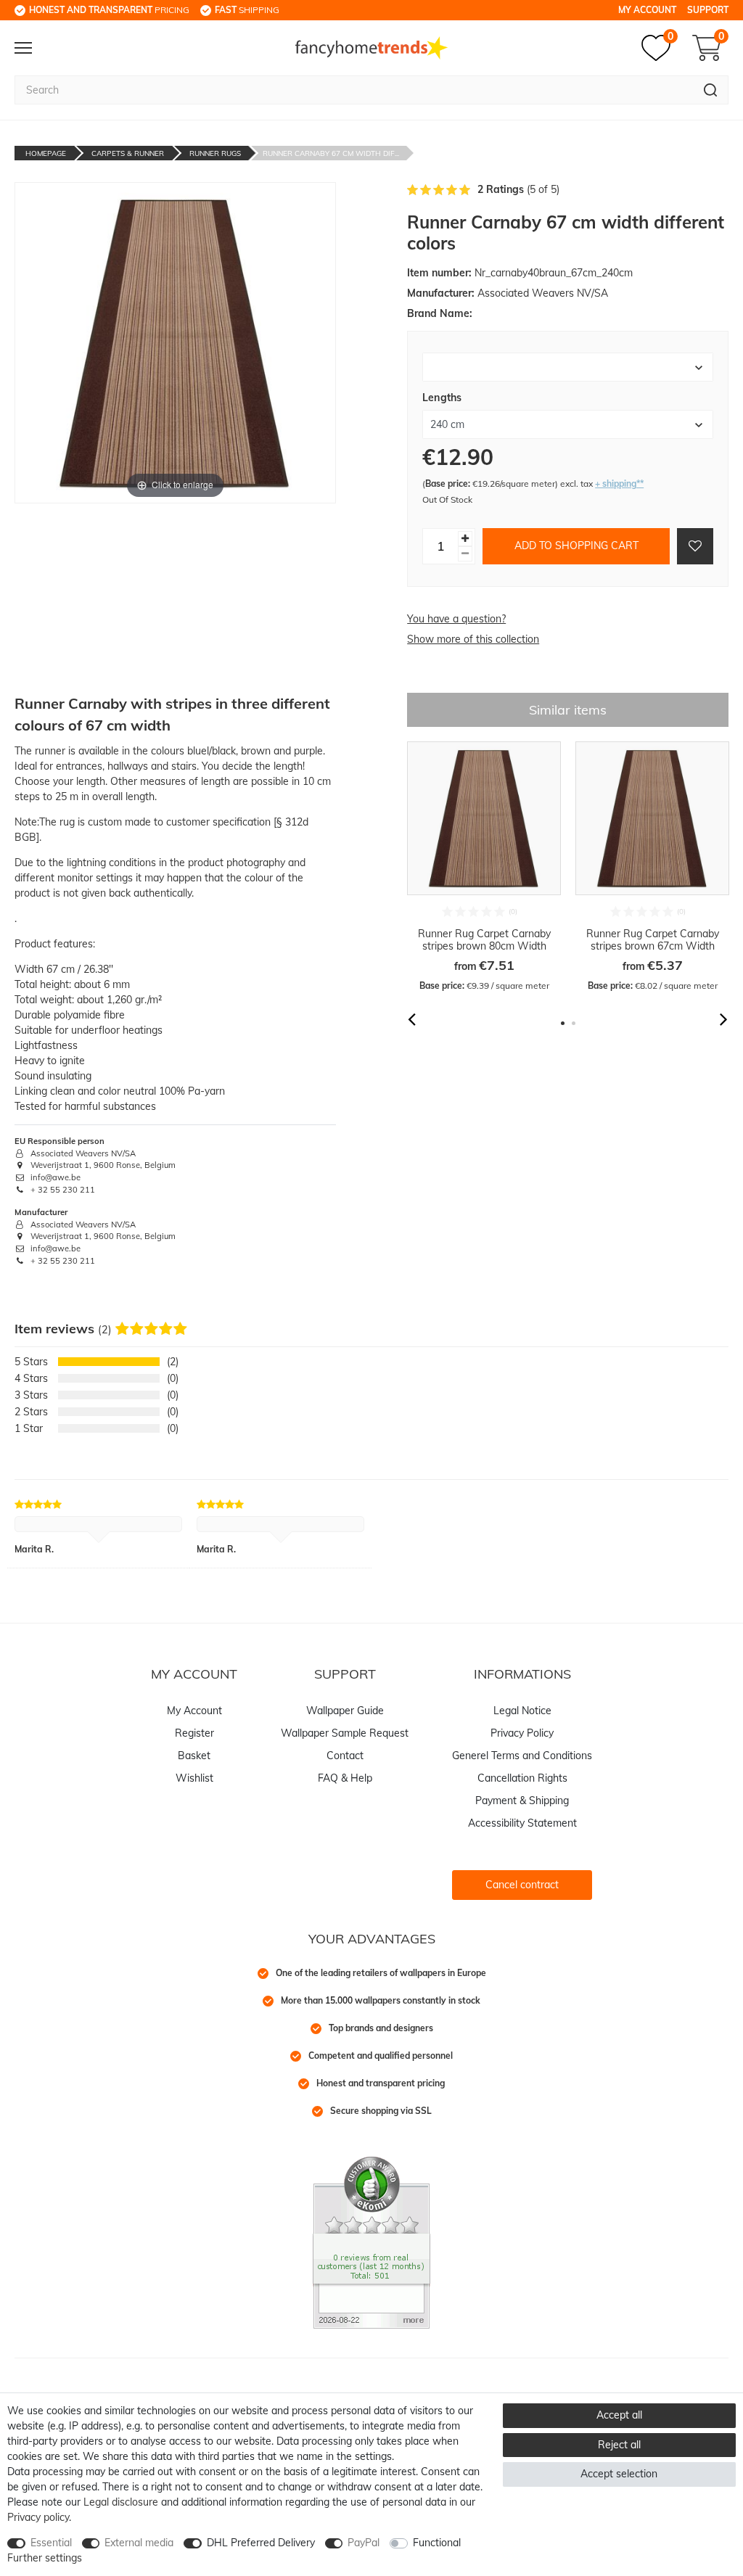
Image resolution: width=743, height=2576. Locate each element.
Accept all (619, 2415)
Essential (51, 2543)
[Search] (711, 90)
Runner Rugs (215, 153)
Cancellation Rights (522, 1778)
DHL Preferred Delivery (261, 2543)
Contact (345, 1756)
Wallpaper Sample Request (345, 1733)
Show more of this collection (473, 639)
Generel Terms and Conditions (522, 1756)
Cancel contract (522, 1885)
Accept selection (619, 2474)
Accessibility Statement (522, 1823)
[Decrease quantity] (465, 554)
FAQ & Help (345, 1778)
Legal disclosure (121, 2502)
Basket (194, 1756)
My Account (647, 10)
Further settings (45, 2558)
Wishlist (194, 1778)
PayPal (364, 2543)
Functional (437, 2543)
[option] (484, 867)
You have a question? (456, 619)
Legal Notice (522, 1711)
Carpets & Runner (128, 153)
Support (708, 10)
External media (139, 2543)
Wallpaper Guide (345, 1711)
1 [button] (563, 1023)
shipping (247, 10)
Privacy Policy (522, 1733)
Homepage (46, 153)
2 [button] (574, 1023)
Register (194, 1733)
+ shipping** (619, 483)
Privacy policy (38, 2517)
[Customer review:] (371, 2242)
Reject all (619, 2445)
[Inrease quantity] (465, 539)
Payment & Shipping (522, 1801)
